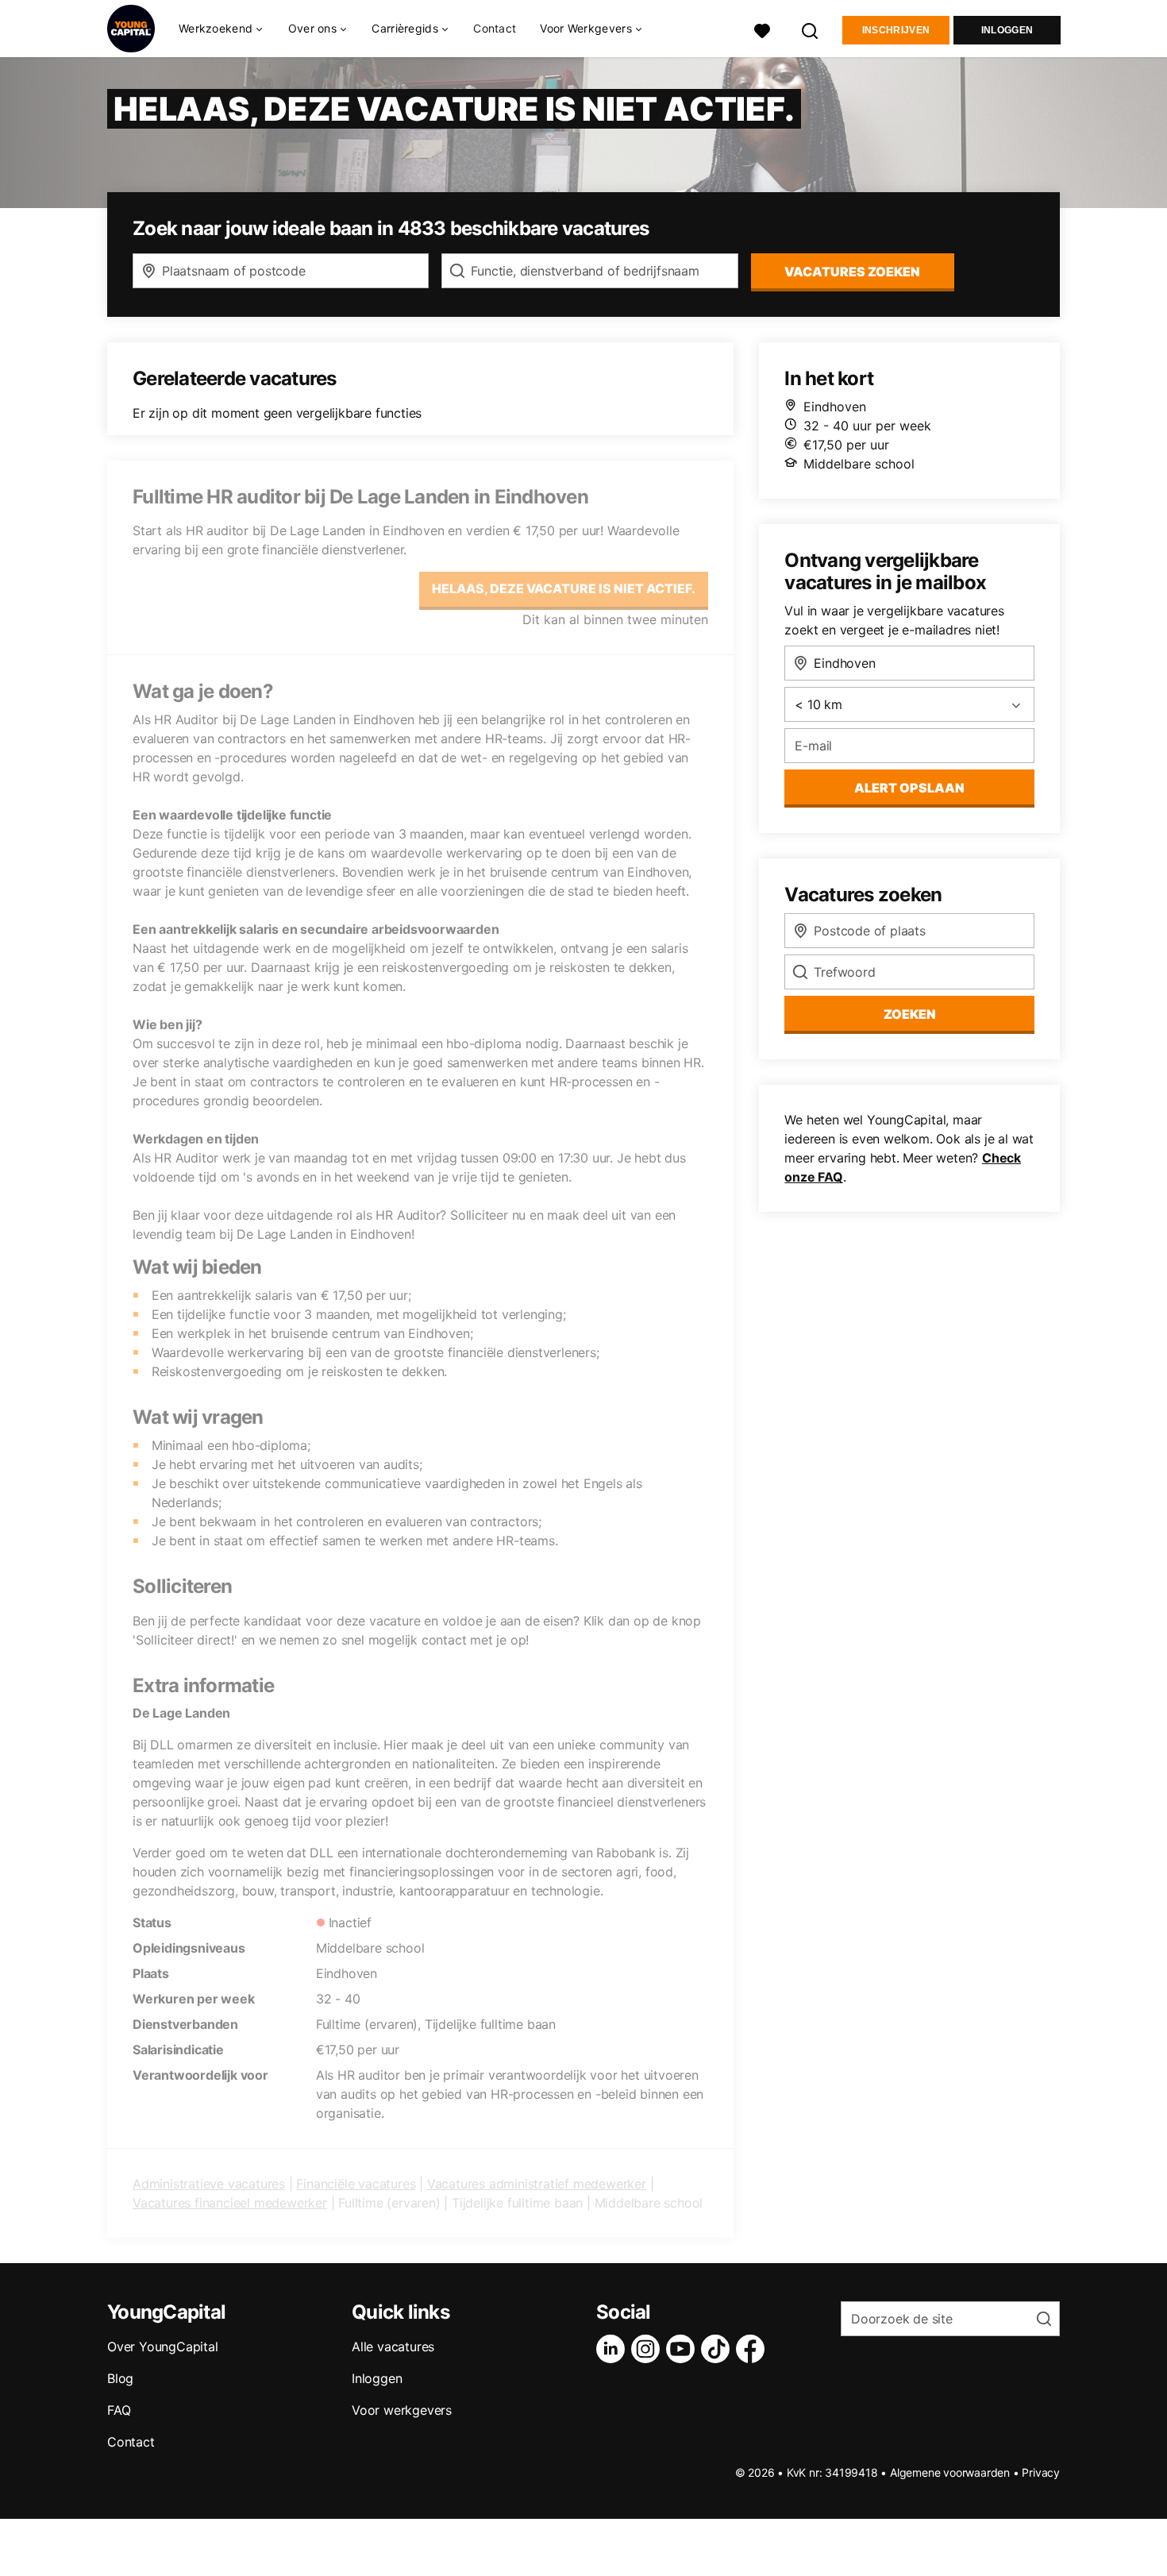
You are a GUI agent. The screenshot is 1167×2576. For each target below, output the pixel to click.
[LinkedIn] (614, 2349)
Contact (495, 28)
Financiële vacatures (356, 2184)
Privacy (1041, 2472)
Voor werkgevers (402, 2410)
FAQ (119, 2410)
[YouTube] (684, 2349)
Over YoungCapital (163, 2347)
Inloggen (1007, 30)
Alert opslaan (909, 788)
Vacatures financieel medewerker (230, 2203)
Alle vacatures (393, 2347)
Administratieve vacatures (209, 2184)
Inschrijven (896, 30)
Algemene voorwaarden (950, 2472)
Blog (120, 2378)
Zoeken (910, 1014)
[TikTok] (718, 2349)
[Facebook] (753, 2349)
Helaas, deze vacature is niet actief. (564, 588)
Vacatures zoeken (852, 272)
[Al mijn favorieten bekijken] (762, 29)
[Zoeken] (811, 29)
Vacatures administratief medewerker (537, 2184)
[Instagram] (649, 2349)
